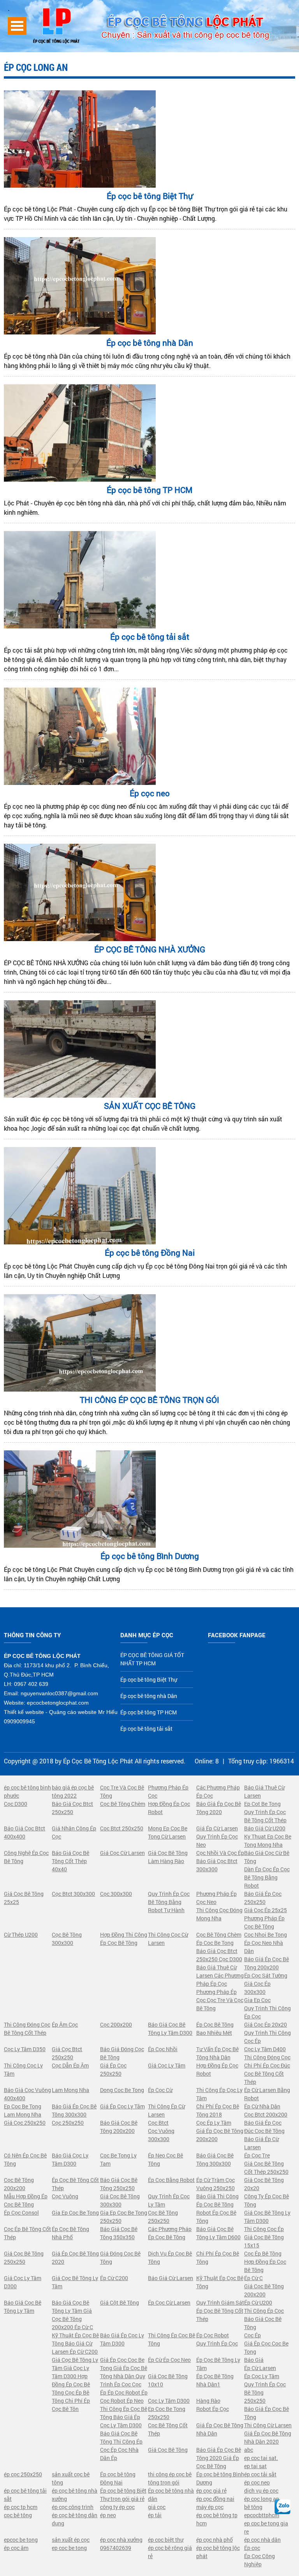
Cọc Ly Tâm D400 (265, 2049)
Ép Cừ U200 (258, 2302)
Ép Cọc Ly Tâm (262, 2376)
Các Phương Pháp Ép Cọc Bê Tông (170, 2233)
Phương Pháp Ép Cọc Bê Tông (264, 1922)
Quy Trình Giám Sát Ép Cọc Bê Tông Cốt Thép (220, 2311)
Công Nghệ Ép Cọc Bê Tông (26, 1857)
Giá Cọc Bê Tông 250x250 (24, 2258)
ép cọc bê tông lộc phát (218, 2552)
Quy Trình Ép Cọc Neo (217, 1841)
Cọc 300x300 (116, 1894)
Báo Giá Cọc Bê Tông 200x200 (119, 2127)
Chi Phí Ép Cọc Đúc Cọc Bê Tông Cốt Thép (267, 2074)
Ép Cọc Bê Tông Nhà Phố (70, 2233)
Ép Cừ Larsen (260, 2368)
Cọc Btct (158, 2123)
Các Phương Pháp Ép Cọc (218, 1791)
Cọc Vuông (65, 2196)
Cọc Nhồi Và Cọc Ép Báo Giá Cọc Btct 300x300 (220, 1861)
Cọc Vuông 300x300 (161, 2135)
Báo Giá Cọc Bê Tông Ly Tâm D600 (218, 2233)
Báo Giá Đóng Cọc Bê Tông (122, 2053)
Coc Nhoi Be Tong (266, 1935)
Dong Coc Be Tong (122, 2090)
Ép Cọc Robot (213, 2335)
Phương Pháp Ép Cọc (168, 1791)
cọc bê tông (18, 2515)
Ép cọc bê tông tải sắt (150, 637)
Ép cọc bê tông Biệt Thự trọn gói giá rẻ (123, 2495)
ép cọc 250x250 (23, 2474)
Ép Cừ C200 (114, 2278)
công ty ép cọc (117, 2507)
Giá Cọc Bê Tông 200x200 (264, 2290)
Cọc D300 (16, 1804)
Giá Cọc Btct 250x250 (67, 2053)
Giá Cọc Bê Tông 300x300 (120, 2200)
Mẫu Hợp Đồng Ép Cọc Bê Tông (26, 2200)
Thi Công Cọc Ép (264, 2229)
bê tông (253, 2507)
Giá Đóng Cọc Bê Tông (120, 2258)
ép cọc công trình (73, 2507)
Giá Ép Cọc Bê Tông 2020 (75, 2258)
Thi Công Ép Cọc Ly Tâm (219, 2094)
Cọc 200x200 (116, 2024)
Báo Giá (254, 2360)
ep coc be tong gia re (266, 2527)
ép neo (108, 2515)
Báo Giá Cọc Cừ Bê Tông (267, 1857)
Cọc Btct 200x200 (266, 2114)
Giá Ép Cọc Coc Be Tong (266, 2347)
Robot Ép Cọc (213, 2409)
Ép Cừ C (253, 2278)
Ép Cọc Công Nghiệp (259, 2560)
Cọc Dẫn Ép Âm (70, 2065)
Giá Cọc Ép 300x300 (257, 1988)
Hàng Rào (208, 2401)
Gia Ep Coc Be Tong (75, 2213)
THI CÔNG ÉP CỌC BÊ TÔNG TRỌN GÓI (149, 1400)
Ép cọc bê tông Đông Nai (118, 2478)
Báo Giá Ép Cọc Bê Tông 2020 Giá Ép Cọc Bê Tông (219, 2458)
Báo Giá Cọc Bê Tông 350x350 (119, 2233)
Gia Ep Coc (257, 2000)
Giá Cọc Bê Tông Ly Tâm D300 (267, 2217)
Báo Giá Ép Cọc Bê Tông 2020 (219, 1808)
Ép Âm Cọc (65, 2024)
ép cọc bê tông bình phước (27, 1791)
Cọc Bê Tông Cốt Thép (168, 2429)
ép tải (155, 2515)
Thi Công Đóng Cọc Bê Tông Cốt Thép (27, 2029)
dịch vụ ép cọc (261, 2491)
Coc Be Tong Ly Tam (118, 2159)
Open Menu (17, 26)
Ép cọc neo (150, 793)
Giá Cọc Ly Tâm (167, 2065)
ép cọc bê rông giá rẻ (170, 2552)
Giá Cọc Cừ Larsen (122, 1853)
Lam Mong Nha (70, 2090)
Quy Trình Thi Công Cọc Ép (267, 2037)
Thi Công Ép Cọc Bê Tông (171, 2339)
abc (249, 2450)
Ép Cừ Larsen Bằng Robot (267, 2094)
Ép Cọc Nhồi (163, 2049)
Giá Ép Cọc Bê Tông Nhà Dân (220, 2429)
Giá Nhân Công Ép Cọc (74, 1832)
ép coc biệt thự (166, 2540)
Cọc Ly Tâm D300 (169, 2401)
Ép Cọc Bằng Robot (171, 2180)
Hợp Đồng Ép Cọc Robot (169, 1808)
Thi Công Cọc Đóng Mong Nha (219, 1914)
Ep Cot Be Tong (262, 1804)
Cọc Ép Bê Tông (263, 2253)
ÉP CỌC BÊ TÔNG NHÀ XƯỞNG (150, 949)
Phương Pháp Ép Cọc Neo (216, 1898)
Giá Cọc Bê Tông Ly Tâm (75, 2282)
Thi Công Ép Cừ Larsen (166, 2110)
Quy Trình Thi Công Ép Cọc (267, 2012)
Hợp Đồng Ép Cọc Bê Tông (265, 2266)
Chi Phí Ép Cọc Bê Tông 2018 (218, 2110)
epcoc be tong (21, 2540)
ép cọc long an (262, 2499)
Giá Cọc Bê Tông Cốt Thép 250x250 (266, 2168)
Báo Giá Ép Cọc (263, 2123)
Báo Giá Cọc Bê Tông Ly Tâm (23, 2307)
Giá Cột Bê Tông (120, 2302)
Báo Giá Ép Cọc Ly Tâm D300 (122, 2339)
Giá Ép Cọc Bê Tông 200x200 (220, 2135)
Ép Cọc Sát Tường (266, 1975)
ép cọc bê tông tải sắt (25, 2495)
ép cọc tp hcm (21, 2507)
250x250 (255, 2401)
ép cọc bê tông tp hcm (217, 2519)
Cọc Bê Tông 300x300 (67, 1939)
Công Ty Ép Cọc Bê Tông (266, 2200)
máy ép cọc (210, 2507)
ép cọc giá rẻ (211, 2491)
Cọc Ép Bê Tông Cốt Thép (27, 2233)
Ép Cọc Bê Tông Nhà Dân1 (215, 2380)
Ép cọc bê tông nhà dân (171, 2495)
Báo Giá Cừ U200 (265, 1828)
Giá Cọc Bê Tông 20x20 (264, 2184)
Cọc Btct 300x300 (73, 1894)
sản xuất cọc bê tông (71, 2478)
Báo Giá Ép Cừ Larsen (261, 2143)
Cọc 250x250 (68, 2123)
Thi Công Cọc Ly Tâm (23, 2069)
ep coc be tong (69, 2548)
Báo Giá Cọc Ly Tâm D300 (70, 2159)
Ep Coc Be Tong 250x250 (167, 2413)
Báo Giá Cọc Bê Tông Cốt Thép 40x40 (70, 1861)
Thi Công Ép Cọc (264, 2311)
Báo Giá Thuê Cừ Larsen (264, 1791)
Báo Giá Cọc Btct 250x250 (72, 1808)
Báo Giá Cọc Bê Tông (263, 2323)
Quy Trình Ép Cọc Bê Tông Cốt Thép (265, 1816)
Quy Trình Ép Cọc (217, 2343)
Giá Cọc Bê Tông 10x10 (168, 2380)
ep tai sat (255, 2466)
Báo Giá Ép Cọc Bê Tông (266, 2413)
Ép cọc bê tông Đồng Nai (150, 1253)
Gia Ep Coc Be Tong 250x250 (124, 2217)
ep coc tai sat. (261, 2458)
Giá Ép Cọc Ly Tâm (122, 2106)
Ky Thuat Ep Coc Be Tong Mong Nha (268, 1841)
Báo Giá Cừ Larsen (171, 2278)
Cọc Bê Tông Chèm (123, 1804)
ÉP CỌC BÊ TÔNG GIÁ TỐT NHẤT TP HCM (152, 1659)
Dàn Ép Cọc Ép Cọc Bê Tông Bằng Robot (267, 1877)
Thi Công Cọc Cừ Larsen (168, 1939)
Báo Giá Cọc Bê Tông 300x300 (215, 2159)
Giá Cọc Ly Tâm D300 (23, 2282)
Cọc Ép (252, 2335)
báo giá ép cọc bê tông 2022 (73, 1791)
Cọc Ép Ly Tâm (214, 2123)
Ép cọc (252, 2548)
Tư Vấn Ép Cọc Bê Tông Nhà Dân (217, 2053)
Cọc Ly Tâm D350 (25, 2049)
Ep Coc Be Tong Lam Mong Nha (23, 2110)
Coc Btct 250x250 (122, 1828)
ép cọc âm (16, 2548)
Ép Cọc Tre (257, 2155)
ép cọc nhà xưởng (121, 2540)
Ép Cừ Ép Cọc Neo (169, 2360)
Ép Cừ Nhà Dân (262, 2106)
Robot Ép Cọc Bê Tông (216, 2217)
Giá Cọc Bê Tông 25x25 (24, 1898)
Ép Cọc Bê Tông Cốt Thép (75, 2184)
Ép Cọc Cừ (160, 2090)
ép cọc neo (257, 2482)
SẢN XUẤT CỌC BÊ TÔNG (150, 1106)
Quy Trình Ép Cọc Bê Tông (265, 2388)
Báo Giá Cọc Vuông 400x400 (27, 2094)
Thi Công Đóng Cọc (267, 2057)
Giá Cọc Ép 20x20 (266, 2024)
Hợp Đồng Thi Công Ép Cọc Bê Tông (124, 1939)
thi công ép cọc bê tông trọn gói (170, 2478)
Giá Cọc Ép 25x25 (266, 1910)
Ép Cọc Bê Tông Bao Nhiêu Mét (215, 2029)
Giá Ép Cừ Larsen (217, 1828)
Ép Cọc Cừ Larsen (169, 2302)
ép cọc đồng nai (215, 2499)
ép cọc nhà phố (215, 2540)
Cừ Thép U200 (21, 1935)
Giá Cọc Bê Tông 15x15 (264, 2241)
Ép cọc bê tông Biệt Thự (150, 196)
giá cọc (157, 2507)
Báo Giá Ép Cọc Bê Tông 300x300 (74, 2110)
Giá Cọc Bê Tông (168, 2450)
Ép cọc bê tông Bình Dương (150, 1556)
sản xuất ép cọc (71, 2540)
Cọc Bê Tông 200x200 (19, 2184)
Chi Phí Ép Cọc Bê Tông (218, 2258)
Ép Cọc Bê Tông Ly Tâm (218, 2364)
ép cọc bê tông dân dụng (75, 2519)
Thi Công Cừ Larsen (268, 2425)
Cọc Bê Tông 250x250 (163, 2217)
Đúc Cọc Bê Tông (264, 2131)
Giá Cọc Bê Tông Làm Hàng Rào (168, 1857)
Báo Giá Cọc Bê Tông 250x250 (119, 2184)
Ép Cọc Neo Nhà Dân (264, 1947)
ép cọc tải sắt (260, 2474)
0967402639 (116, 2548)
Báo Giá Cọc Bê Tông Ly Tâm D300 (170, 2029)
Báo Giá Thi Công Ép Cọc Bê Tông (217, 2200)
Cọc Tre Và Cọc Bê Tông (122, 1791)
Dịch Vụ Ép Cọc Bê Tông (170, 2258)
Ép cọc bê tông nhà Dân (150, 343)
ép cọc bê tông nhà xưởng (75, 2495)
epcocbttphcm (262, 2515)
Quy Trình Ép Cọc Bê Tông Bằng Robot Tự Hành (169, 1902)
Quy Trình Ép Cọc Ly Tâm (169, 2200)
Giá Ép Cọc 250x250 (113, 2069)
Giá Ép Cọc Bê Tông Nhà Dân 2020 (268, 2437)
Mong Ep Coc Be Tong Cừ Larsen (168, 1832)
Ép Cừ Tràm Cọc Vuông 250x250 (215, 2184)
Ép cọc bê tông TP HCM (149, 490)
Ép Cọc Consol (21, 2213)
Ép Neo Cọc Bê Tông (165, 2159)
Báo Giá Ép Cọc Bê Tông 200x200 (266, 1963)
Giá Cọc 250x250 (25, 2123)
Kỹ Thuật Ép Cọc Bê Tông (220, 2282)
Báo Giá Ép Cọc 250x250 (263, 1898)
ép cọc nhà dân (262, 2540)
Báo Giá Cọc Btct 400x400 (25, 1832)
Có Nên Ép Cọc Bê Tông (25, 2159)
